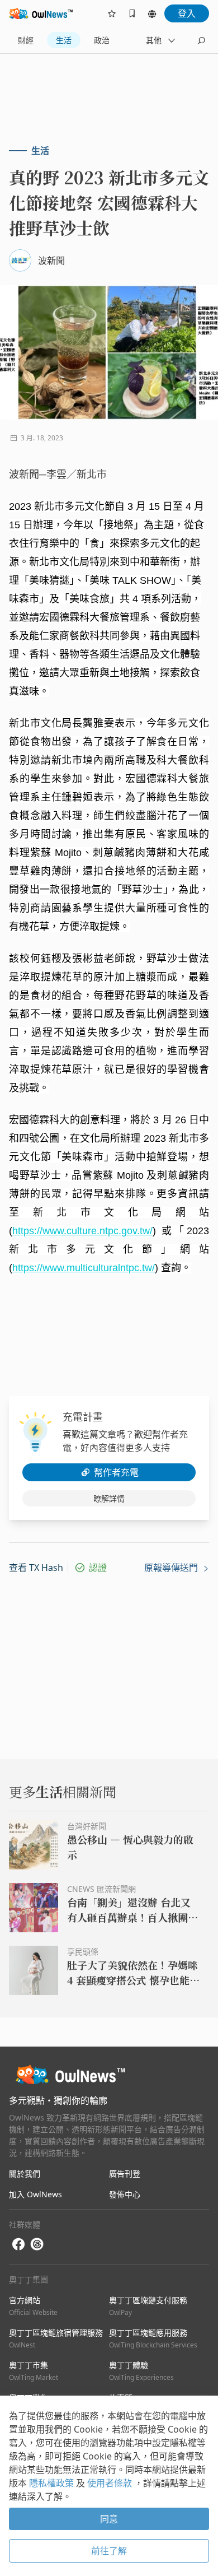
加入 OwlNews (35, 2194)
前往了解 (109, 2551)
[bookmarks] (132, 13)
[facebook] (18, 2245)
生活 (64, 40)
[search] (201, 40)
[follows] (112, 13)
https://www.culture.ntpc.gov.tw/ (82, 1231)
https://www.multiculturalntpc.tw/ (84, 1268)
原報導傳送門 (172, 1568)
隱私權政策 (53, 2483)
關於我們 (25, 2173)
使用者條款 (111, 2483)
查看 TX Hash (36, 1568)
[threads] (37, 2244)
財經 (26, 40)
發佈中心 (125, 2194)
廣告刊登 (125, 2173)
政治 (102, 40)
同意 (109, 2519)
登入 (187, 13)
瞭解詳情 (109, 1498)
